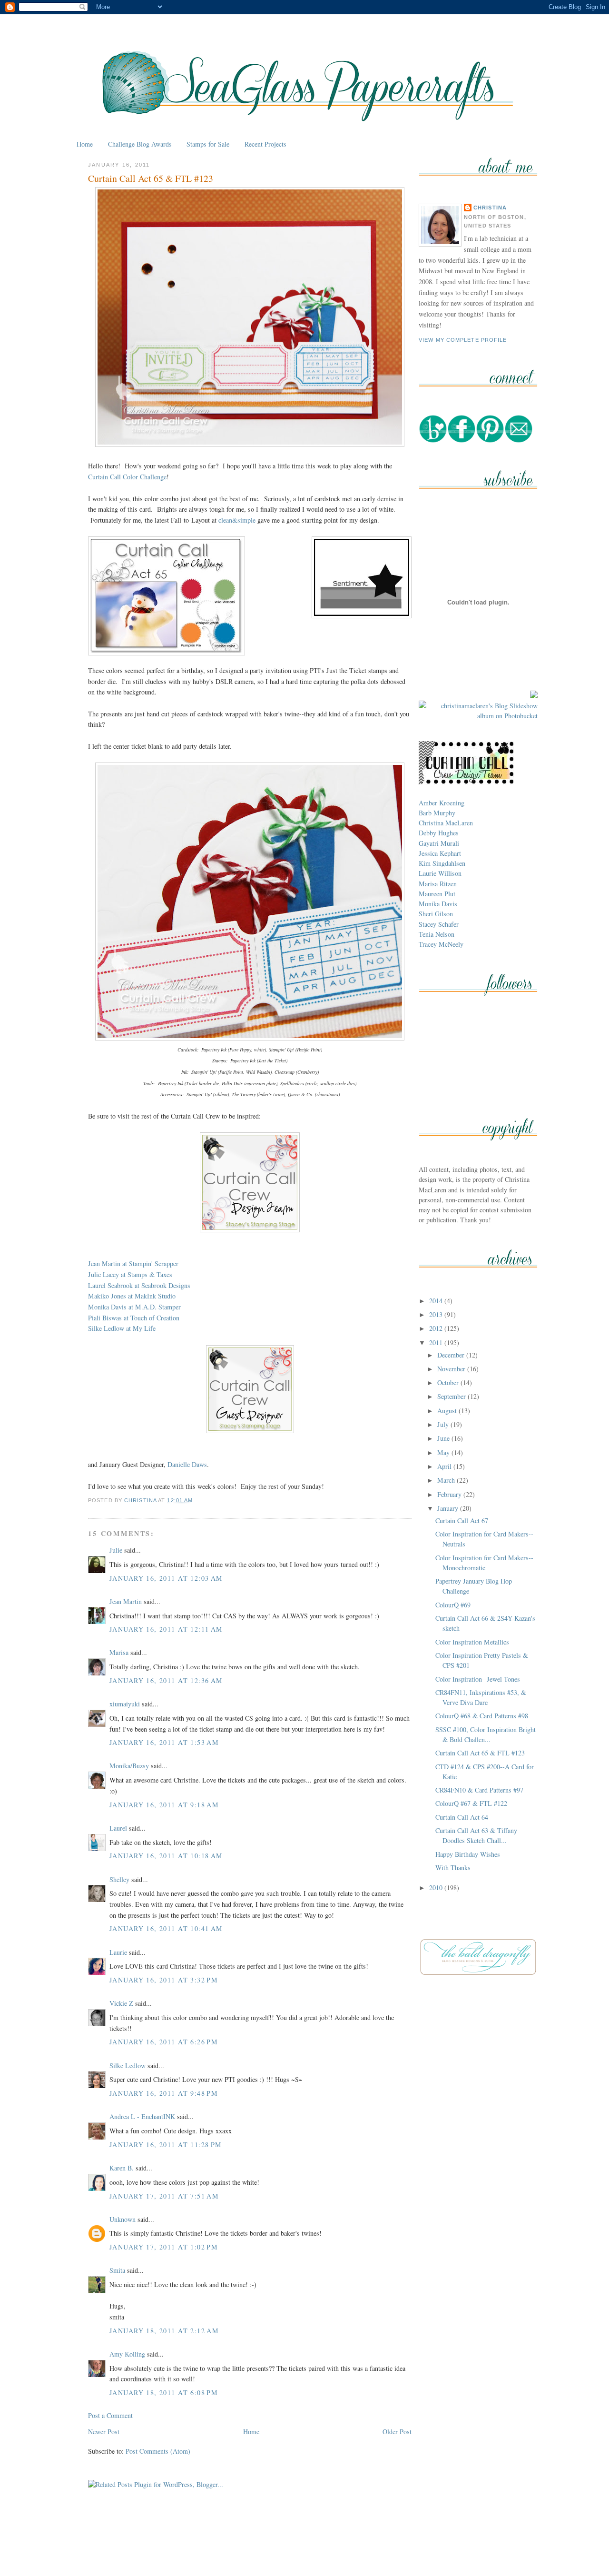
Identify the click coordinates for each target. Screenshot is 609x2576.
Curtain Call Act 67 (462, 1521)
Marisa (119, 1652)
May (444, 1452)
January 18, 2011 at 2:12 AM (164, 2331)
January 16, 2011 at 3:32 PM (164, 1980)
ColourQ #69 (453, 1605)
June (444, 1438)
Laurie (118, 1952)
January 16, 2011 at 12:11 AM (166, 1629)
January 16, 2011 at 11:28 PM (166, 2145)
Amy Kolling (127, 2354)
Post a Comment (110, 2415)
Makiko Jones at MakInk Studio (132, 1296)
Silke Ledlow (128, 2066)
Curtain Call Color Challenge (127, 477)
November (452, 1369)
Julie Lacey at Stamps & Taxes (130, 1274)
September (452, 1396)
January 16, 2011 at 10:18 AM (166, 1856)
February (450, 1494)
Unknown (123, 2219)
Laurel (118, 1828)
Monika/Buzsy (129, 1766)
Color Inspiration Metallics (472, 1642)
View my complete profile (463, 340)
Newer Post (104, 2432)
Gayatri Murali (439, 843)
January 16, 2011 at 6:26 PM (164, 2042)
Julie (116, 1550)
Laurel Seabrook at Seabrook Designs (139, 1285)
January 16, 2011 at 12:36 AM (166, 1680)
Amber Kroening (442, 803)
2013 (437, 1314)
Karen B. (122, 2168)
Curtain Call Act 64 (462, 1817)
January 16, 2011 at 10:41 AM (166, 1928)
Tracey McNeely (441, 944)
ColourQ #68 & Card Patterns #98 (482, 1716)
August (448, 1411)
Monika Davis (438, 904)
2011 (437, 1342)
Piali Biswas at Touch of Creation (134, 1318)
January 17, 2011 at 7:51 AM (164, 2196)
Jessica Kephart (440, 853)
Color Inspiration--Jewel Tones (478, 1679)
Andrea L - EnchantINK (142, 2116)
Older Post (397, 2432)
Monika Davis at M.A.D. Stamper (134, 1307)
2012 (437, 1328)
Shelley (119, 1879)
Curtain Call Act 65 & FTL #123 (480, 1753)
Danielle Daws (187, 1464)
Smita (117, 2270)
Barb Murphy (437, 813)
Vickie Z (121, 2003)
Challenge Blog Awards (140, 144)
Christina (490, 208)
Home (85, 144)
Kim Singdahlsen (442, 863)
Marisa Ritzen (438, 884)
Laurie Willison (440, 873)
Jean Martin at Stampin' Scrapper (133, 1263)
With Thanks (453, 1868)
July (444, 1424)
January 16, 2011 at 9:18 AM (164, 1805)
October (449, 1382)
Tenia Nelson (437, 934)
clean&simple (237, 520)
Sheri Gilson (436, 914)
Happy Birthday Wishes (468, 1854)
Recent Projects (265, 144)
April (445, 1466)
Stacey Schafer (439, 924)
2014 (437, 1301)
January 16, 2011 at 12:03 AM (166, 1578)
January (449, 1508)
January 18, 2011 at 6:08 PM (164, 2393)
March (447, 1480)
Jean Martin (126, 1601)
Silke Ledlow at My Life (122, 1328)
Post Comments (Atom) (158, 2451)
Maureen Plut (437, 894)
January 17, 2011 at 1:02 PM (164, 2247)
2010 (437, 1887)
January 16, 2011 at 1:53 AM (164, 1742)
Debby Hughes (439, 833)
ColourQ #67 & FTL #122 (471, 1803)
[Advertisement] (304, 2546)
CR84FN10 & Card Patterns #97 (479, 1790)
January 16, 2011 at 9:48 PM (164, 2093)
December (452, 1355)
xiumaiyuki (125, 1704)
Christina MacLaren (446, 823)
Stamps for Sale (208, 144)
